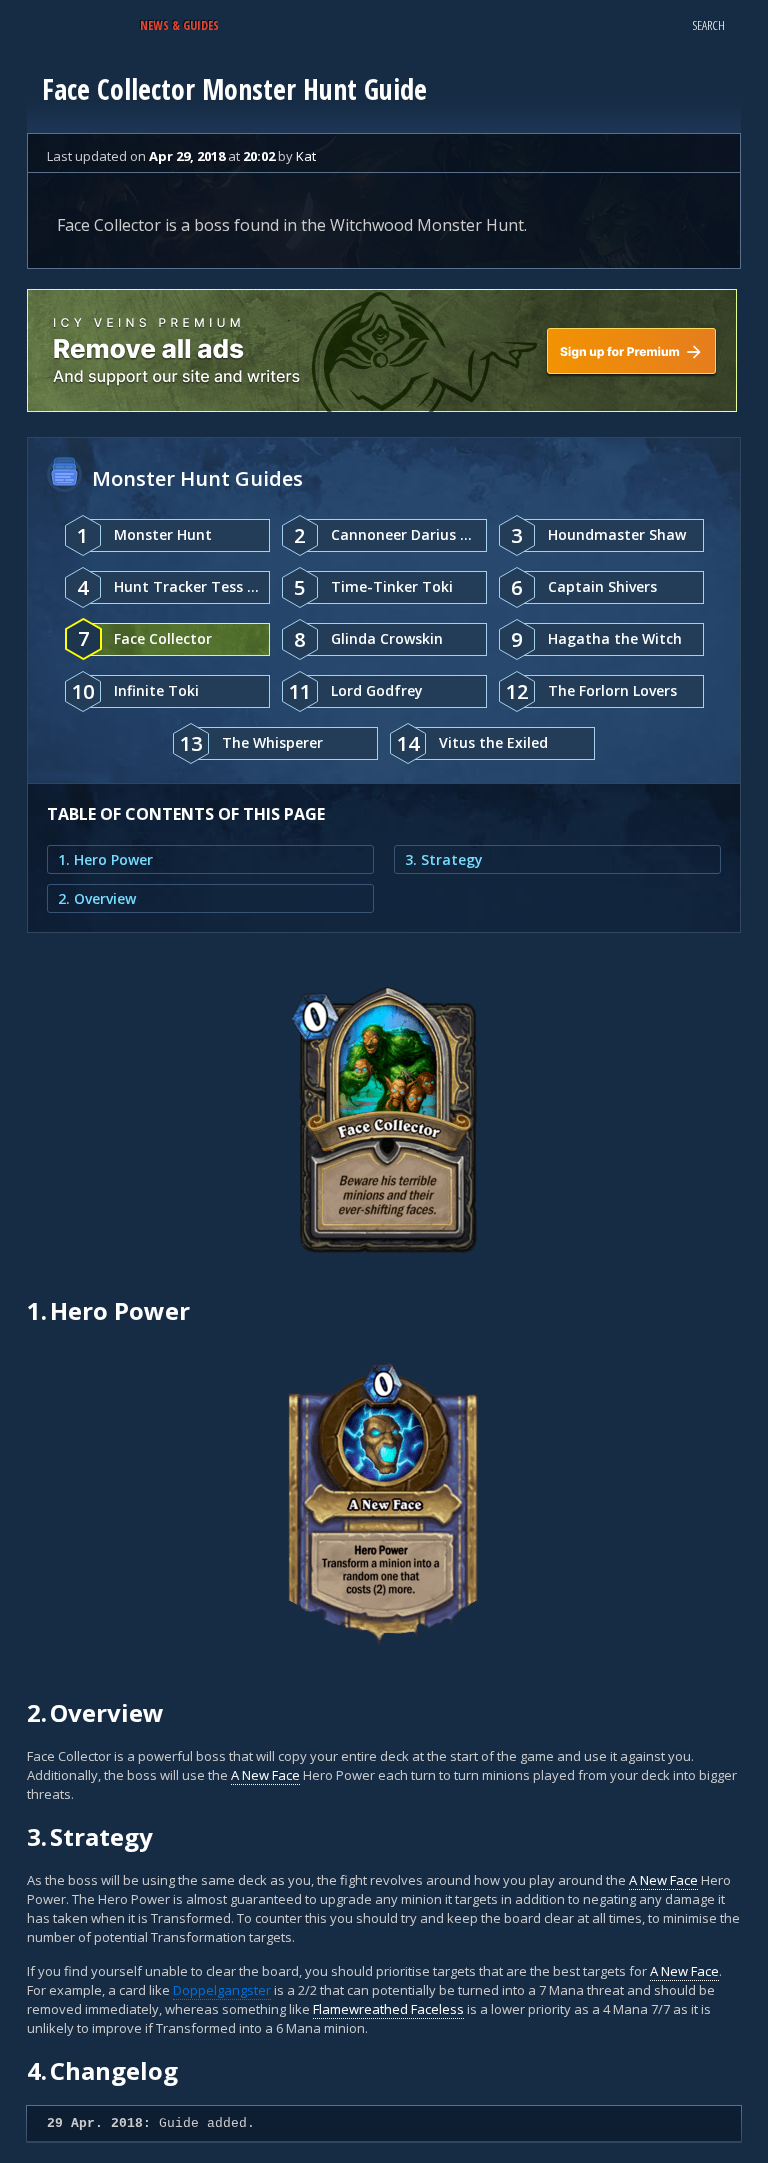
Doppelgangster (222, 1990)
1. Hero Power (105, 859)
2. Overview (97, 898)
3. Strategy (444, 859)
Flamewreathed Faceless (388, 2009)
